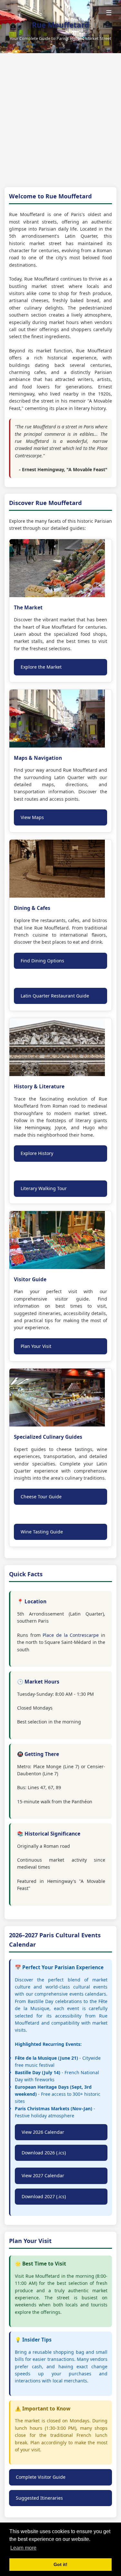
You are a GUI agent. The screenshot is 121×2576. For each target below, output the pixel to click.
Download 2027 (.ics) (44, 2196)
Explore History (37, 1153)
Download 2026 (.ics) (44, 2153)
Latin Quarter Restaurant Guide (55, 996)
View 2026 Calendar (43, 2132)
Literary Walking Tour (44, 1188)
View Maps (32, 817)
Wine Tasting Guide (42, 1532)
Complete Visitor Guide (41, 2477)
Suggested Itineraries (39, 2498)
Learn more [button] (23, 2548)
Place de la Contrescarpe (71, 1635)
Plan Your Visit (36, 1346)
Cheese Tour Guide (41, 1497)
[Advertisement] (60, 124)
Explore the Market (41, 667)
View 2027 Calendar (43, 2175)
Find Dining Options (42, 961)
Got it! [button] (60, 2564)
